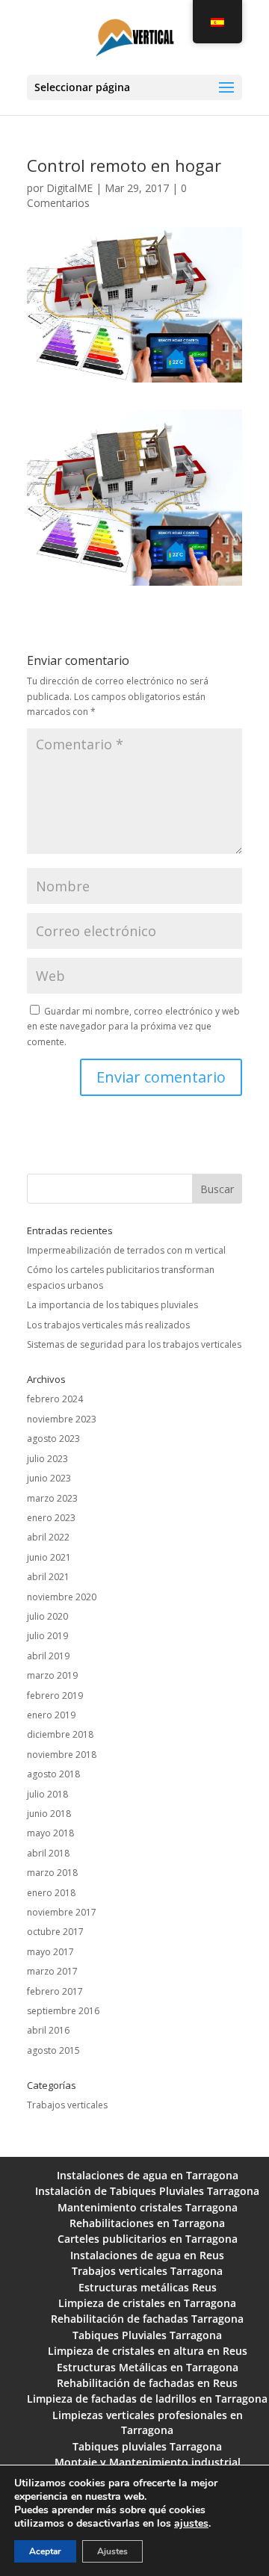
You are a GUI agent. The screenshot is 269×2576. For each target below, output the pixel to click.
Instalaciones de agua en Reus (147, 2255)
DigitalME (69, 188)
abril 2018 (48, 1853)
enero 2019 (51, 1715)
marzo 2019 (52, 1675)
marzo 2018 (52, 1873)
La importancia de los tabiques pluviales (112, 1305)
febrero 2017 (55, 1991)
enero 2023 (51, 1518)
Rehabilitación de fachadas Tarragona (147, 2319)
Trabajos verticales (67, 2105)
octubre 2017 (55, 1932)
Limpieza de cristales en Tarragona (147, 2303)
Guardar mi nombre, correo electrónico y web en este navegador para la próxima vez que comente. (133, 1027)
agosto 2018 (53, 1774)
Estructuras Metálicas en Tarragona (148, 2367)
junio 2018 (49, 1814)
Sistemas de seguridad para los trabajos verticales (134, 1344)
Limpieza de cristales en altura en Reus (148, 2351)
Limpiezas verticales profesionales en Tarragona (148, 2422)
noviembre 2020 (62, 1597)
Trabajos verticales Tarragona (147, 2271)
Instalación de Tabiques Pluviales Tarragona (147, 2191)
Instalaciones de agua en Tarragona (148, 2175)
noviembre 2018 (62, 1755)
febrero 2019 (55, 1696)
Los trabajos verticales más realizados (108, 1325)
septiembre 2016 (63, 2011)
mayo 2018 (50, 1833)
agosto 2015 (53, 2050)
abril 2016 (48, 2030)
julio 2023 (47, 1459)
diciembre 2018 (60, 1734)
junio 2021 (49, 1557)
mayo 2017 (50, 1952)
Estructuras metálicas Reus (148, 2287)
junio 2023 (49, 1478)
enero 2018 (51, 1893)
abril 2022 (48, 1537)
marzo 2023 (52, 1498)
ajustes (191, 2524)
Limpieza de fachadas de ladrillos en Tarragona (147, 2399)
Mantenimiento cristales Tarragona (148, 2207)
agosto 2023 (53, 1439)
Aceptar (45, 2551)
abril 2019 (48, 1656)
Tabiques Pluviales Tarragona (147, 2335)
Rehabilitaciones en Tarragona (147, 2223)
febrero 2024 (55, 1399)
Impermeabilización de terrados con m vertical (126, 1250)
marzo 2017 (52, 1971)
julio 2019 (47, 1636)
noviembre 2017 (62, 1912)
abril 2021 (48, 1577)
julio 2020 (47, 1616)
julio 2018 (47, 1794)
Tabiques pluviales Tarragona (147, 2446)
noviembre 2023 (62, 1419)
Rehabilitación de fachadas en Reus (147, 2383)
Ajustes (112, 2551)
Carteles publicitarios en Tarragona (148, 2239)
